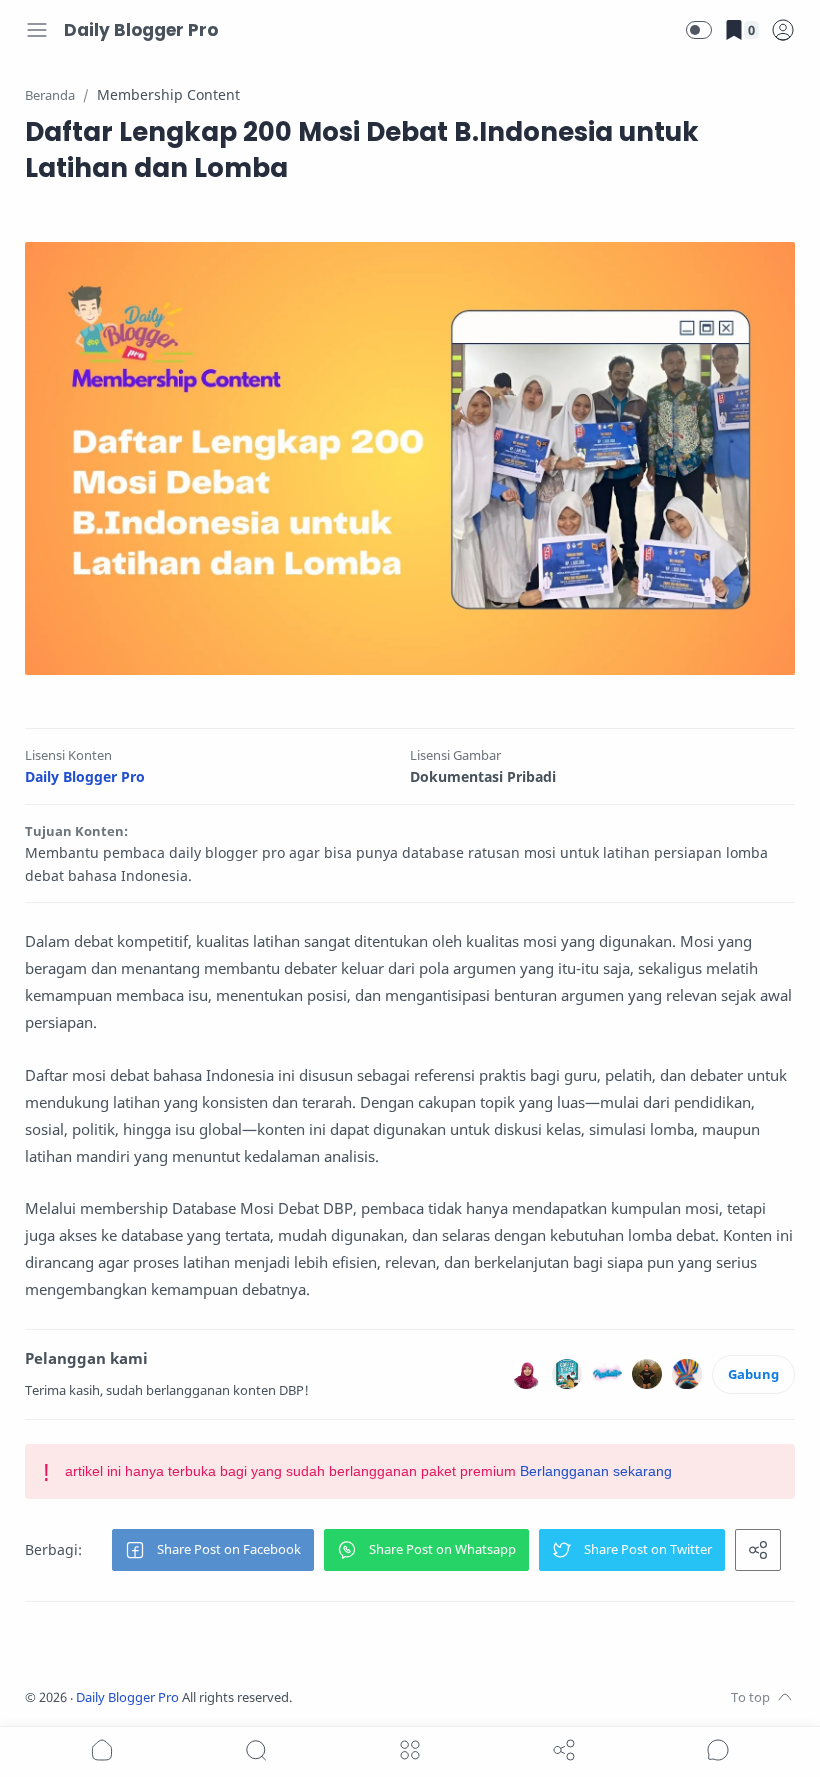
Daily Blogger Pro (141, 30)
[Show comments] (718, 1750)
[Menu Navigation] (37, 30)
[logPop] (783, 30)
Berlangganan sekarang (596, 1471)
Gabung (753, 1374)
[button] (699, 30)
